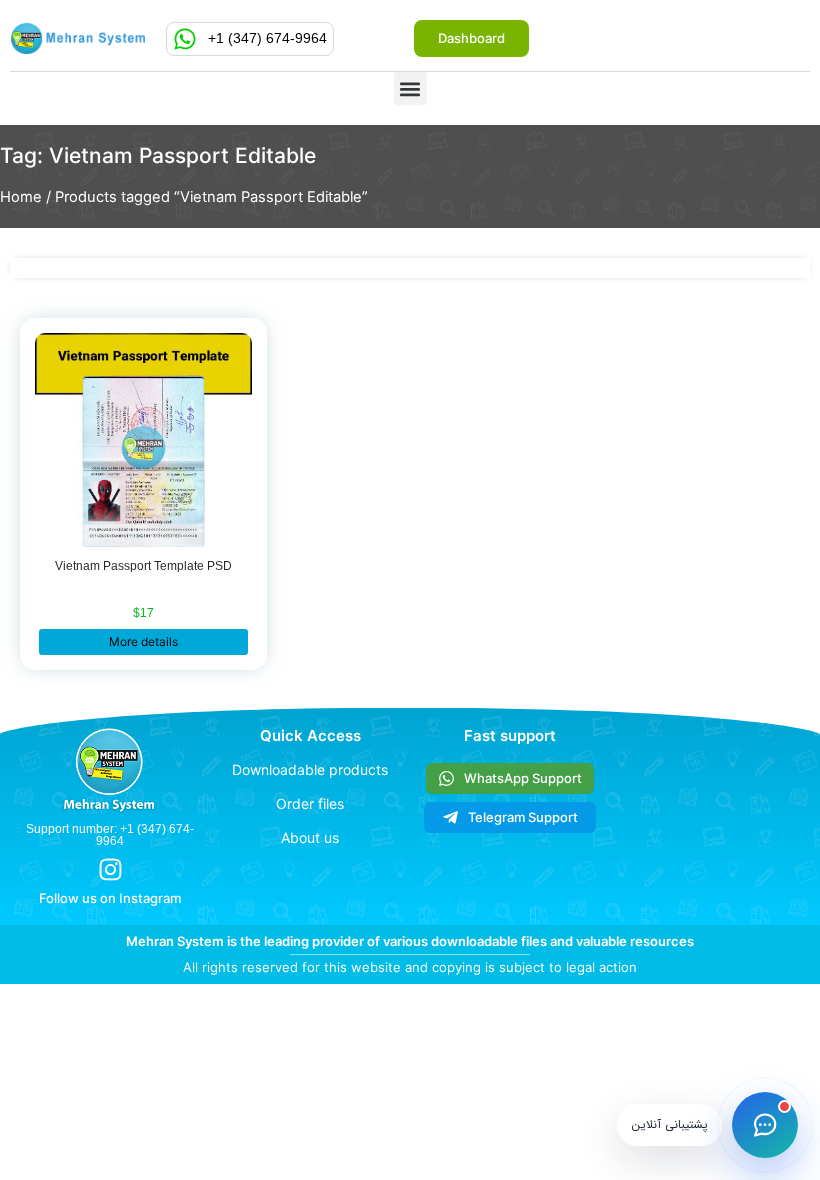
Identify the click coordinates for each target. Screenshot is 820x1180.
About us (310, 837)
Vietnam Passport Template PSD (143, 566)
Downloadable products (310, 769)
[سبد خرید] (389, 41)
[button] (410, 88)
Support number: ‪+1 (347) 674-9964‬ (110, 835)
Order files (310, 803)
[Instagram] (110, 869)
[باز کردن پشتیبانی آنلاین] (765, 1125)
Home (21, 197)
